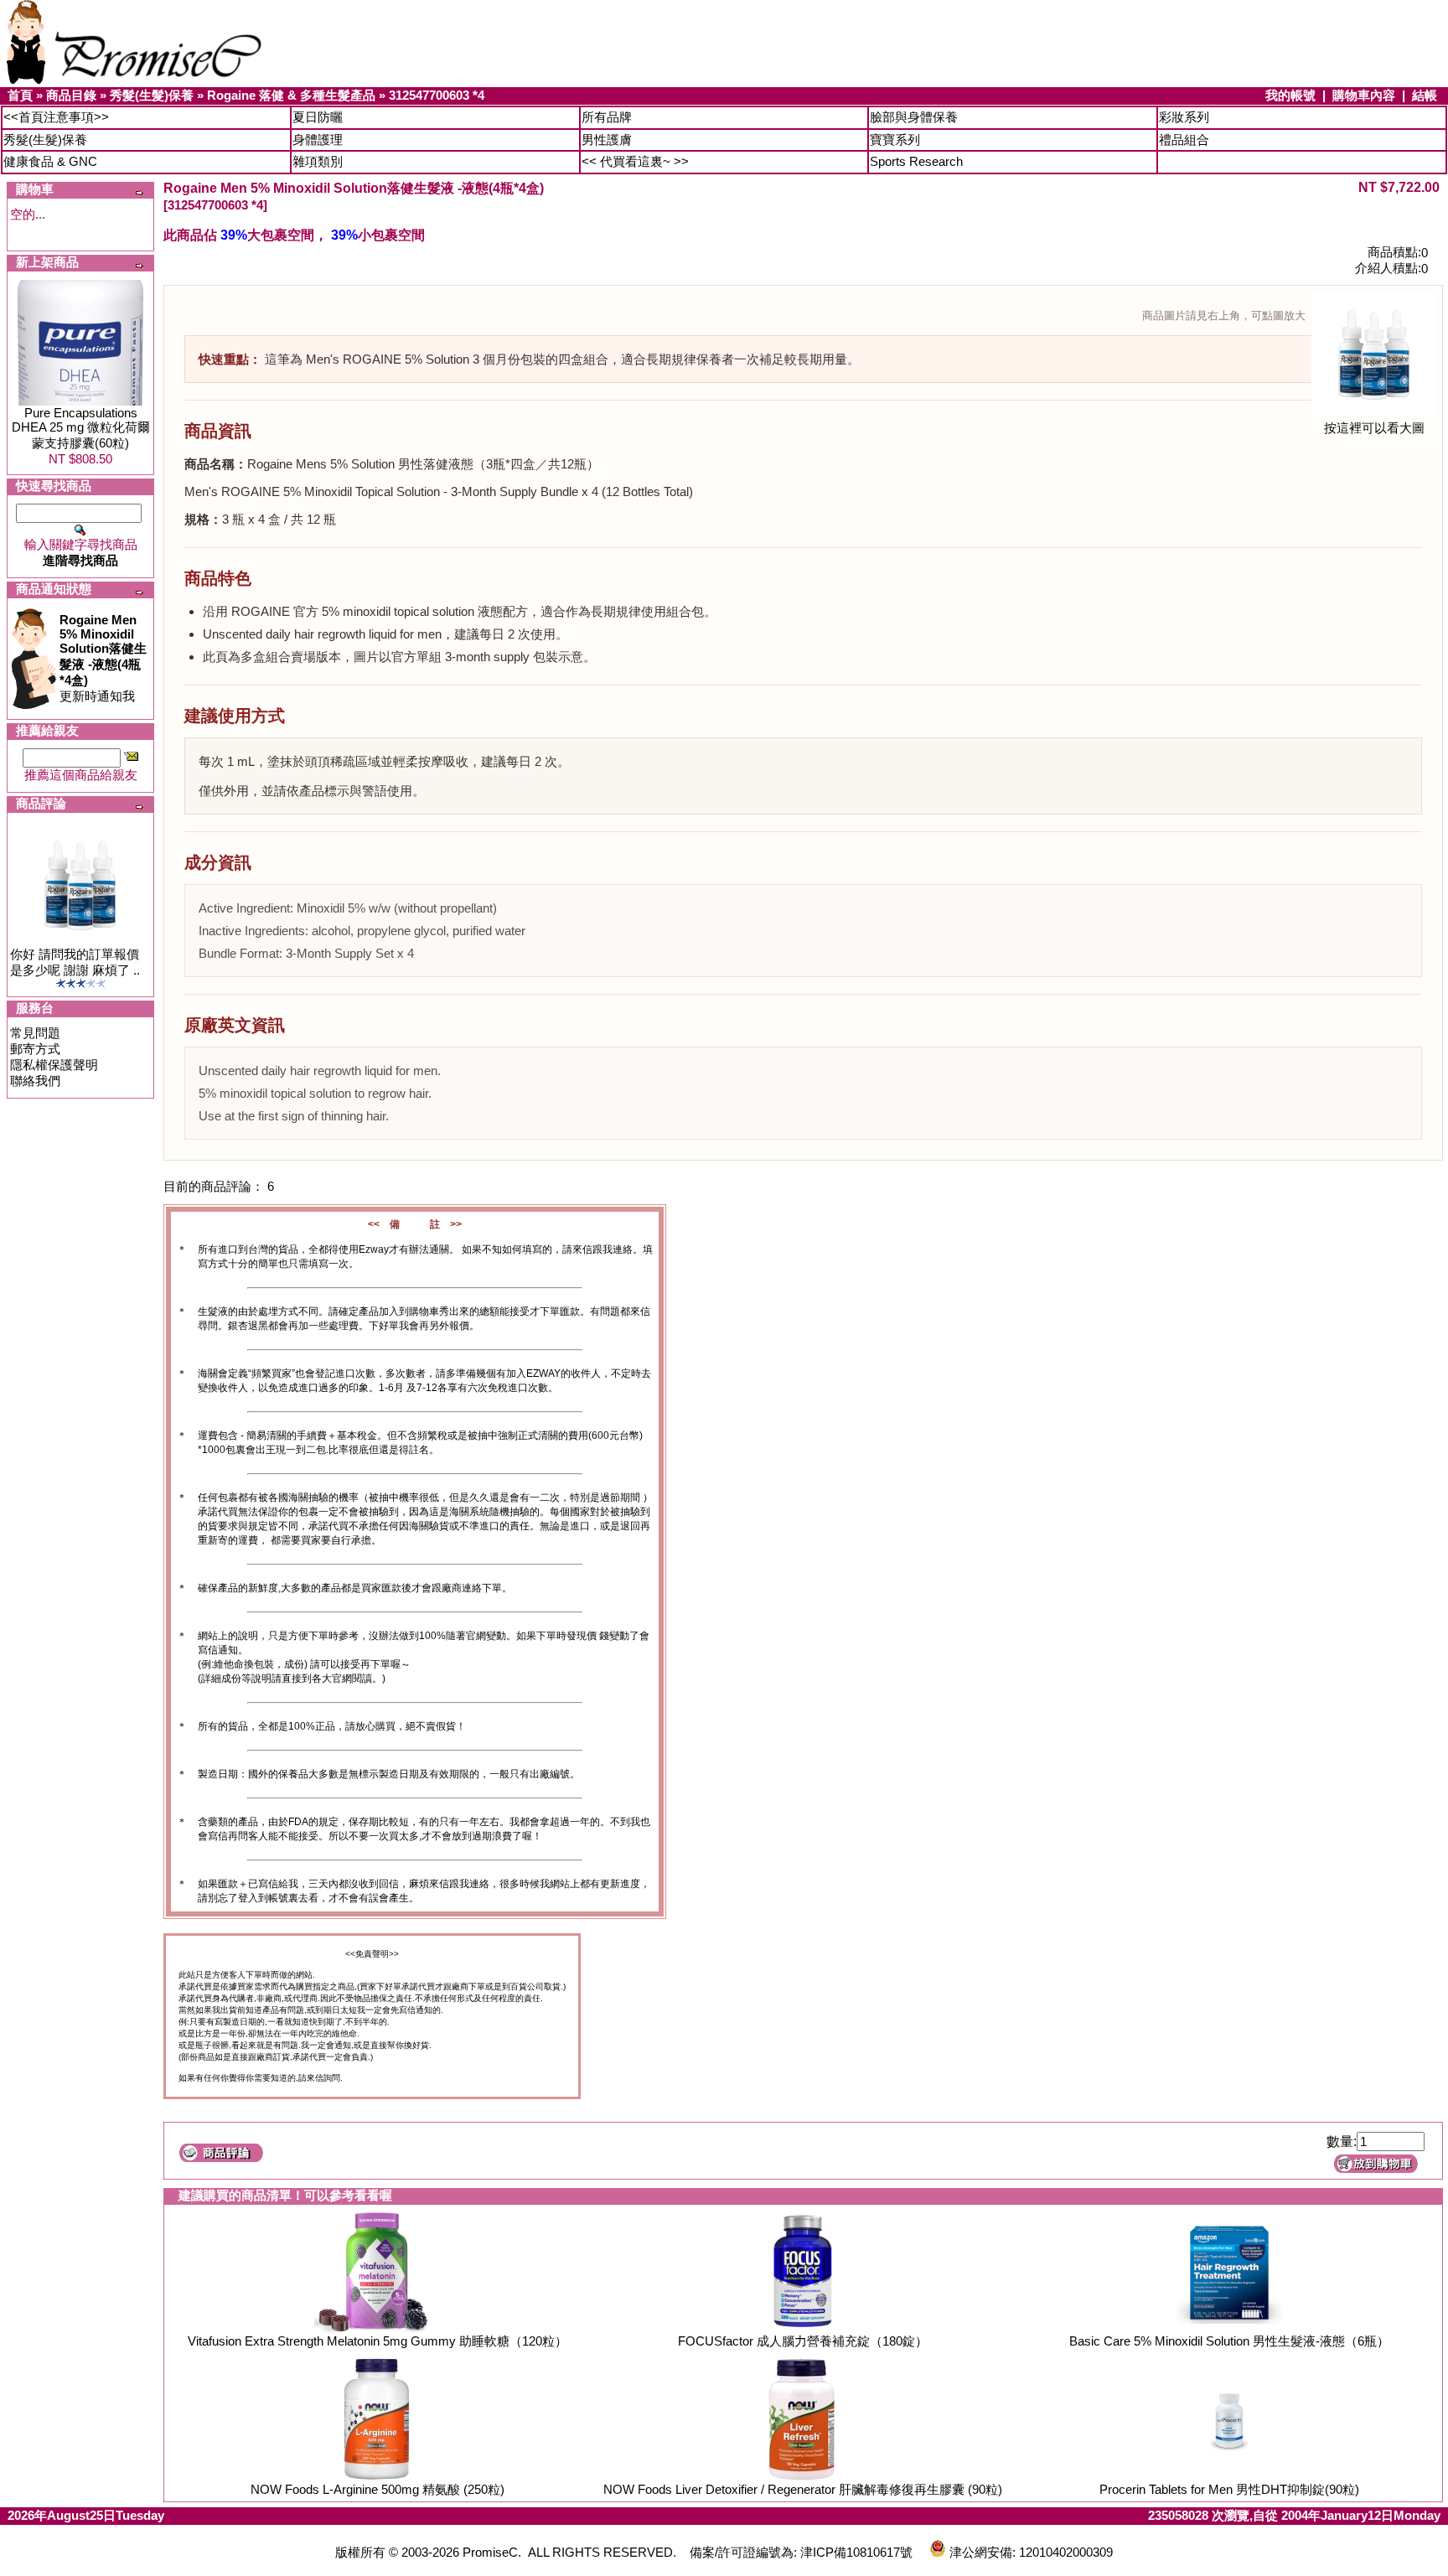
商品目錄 (71, 95)
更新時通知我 (103, 658)
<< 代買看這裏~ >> (635, 161)
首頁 (20, 95)
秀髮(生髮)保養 (152, 95)
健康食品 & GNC (50, 161)
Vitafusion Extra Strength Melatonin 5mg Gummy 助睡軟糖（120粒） (378, 2341)
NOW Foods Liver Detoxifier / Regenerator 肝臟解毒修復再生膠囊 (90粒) (803, 2489)
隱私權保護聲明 (54, 1065)
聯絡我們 (35, 1081)
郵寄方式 (35, 1049)
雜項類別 (318, 161)
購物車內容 (1364, 95)
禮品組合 (1184, 140)
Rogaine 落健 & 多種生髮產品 (291, 95)
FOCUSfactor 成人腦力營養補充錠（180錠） (803, 2341)
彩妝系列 (1184, 117)
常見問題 (35, 1033)
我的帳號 (1290, 95)
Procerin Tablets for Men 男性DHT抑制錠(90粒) (1229, 2489)
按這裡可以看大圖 (1374, 428)
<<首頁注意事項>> (56, 117)
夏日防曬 (318, 117)
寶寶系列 (895, 140)
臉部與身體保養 (914, 117)
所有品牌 (607, 117)
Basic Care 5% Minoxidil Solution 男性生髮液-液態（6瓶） (1229, 2341)
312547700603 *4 (437, 95)
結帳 (1425, 95)
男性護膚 (607, 140)
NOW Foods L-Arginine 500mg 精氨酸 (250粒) (378, 2489)
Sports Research (916, 161)
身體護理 (318, 140)
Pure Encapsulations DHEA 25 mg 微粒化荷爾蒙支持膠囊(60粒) (81, 428)
